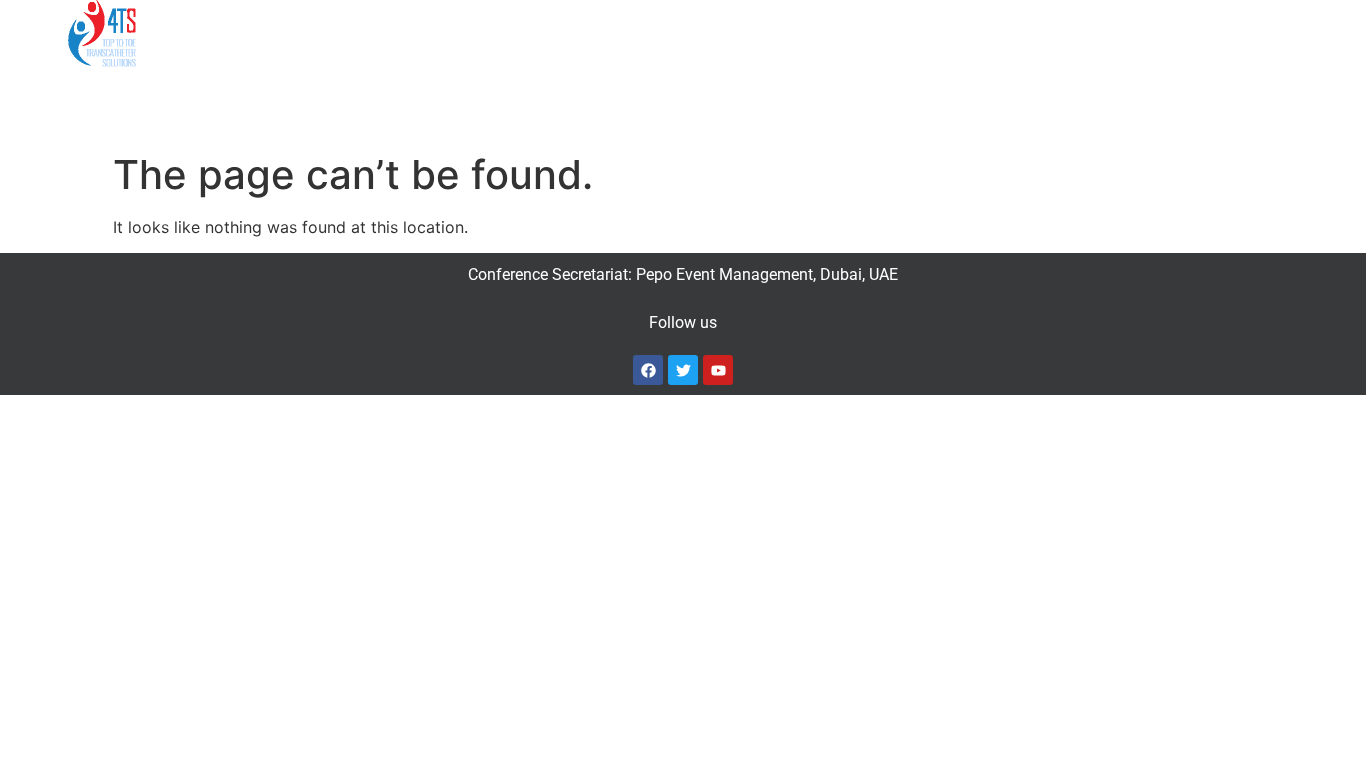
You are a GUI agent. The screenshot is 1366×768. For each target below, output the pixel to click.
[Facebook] (648, 370)
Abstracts (576, 33)
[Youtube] (718, 370)
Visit (950, 33)
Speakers (480, 33)
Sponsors (692, 33)
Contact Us (1053, 33)
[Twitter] (683, 370)
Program (368, 33)
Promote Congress (821, 33)
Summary (254, 33)
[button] (264, 34)
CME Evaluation (1178, 33)
